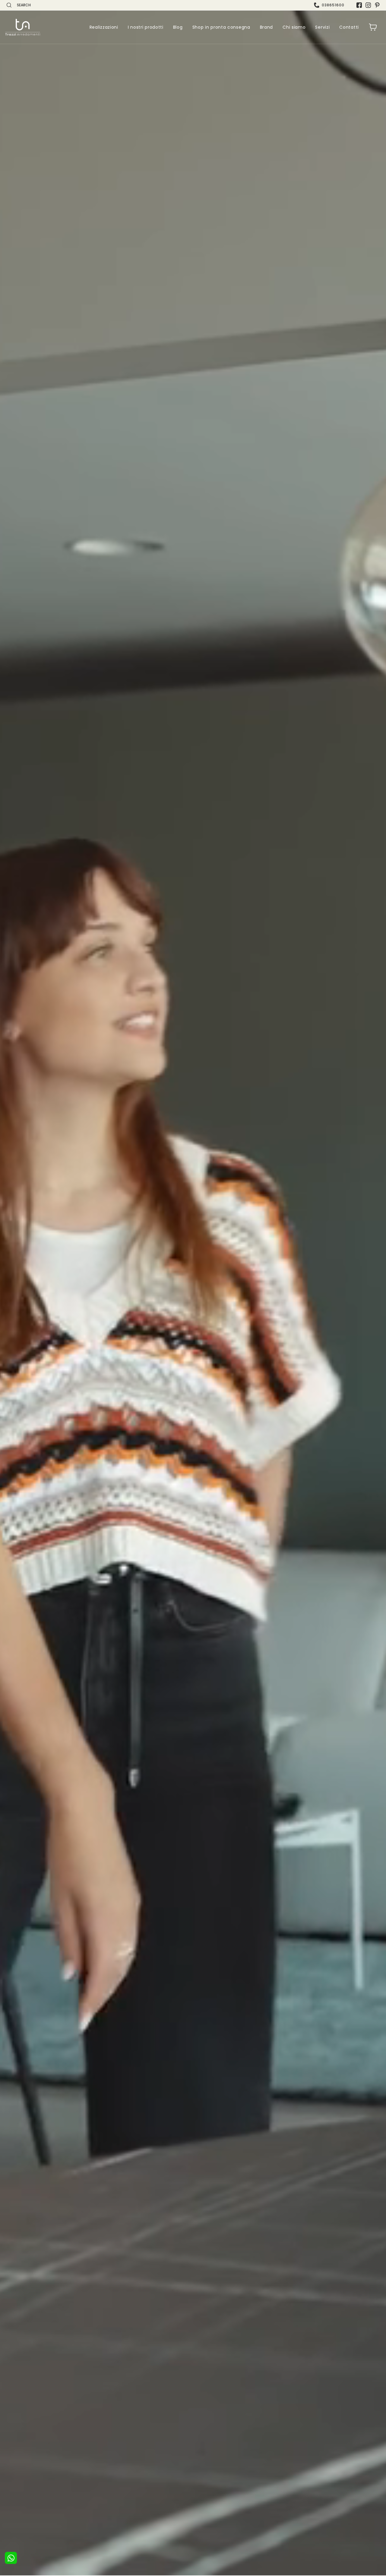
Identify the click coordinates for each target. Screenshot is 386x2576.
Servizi (322, 27)
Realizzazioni (104, 27)
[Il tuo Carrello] (373, 27)
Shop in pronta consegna (221, 27)
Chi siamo (294, 27)
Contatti (349, 27)
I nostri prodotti (146, 27)
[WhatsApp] (11, 2558)
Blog (178, 27)
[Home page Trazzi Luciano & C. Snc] (23, 27)
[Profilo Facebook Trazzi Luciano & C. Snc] (359, 5)
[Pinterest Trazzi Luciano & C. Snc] (377, 5)
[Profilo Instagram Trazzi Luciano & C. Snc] (368, 5)
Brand (267, 27)
